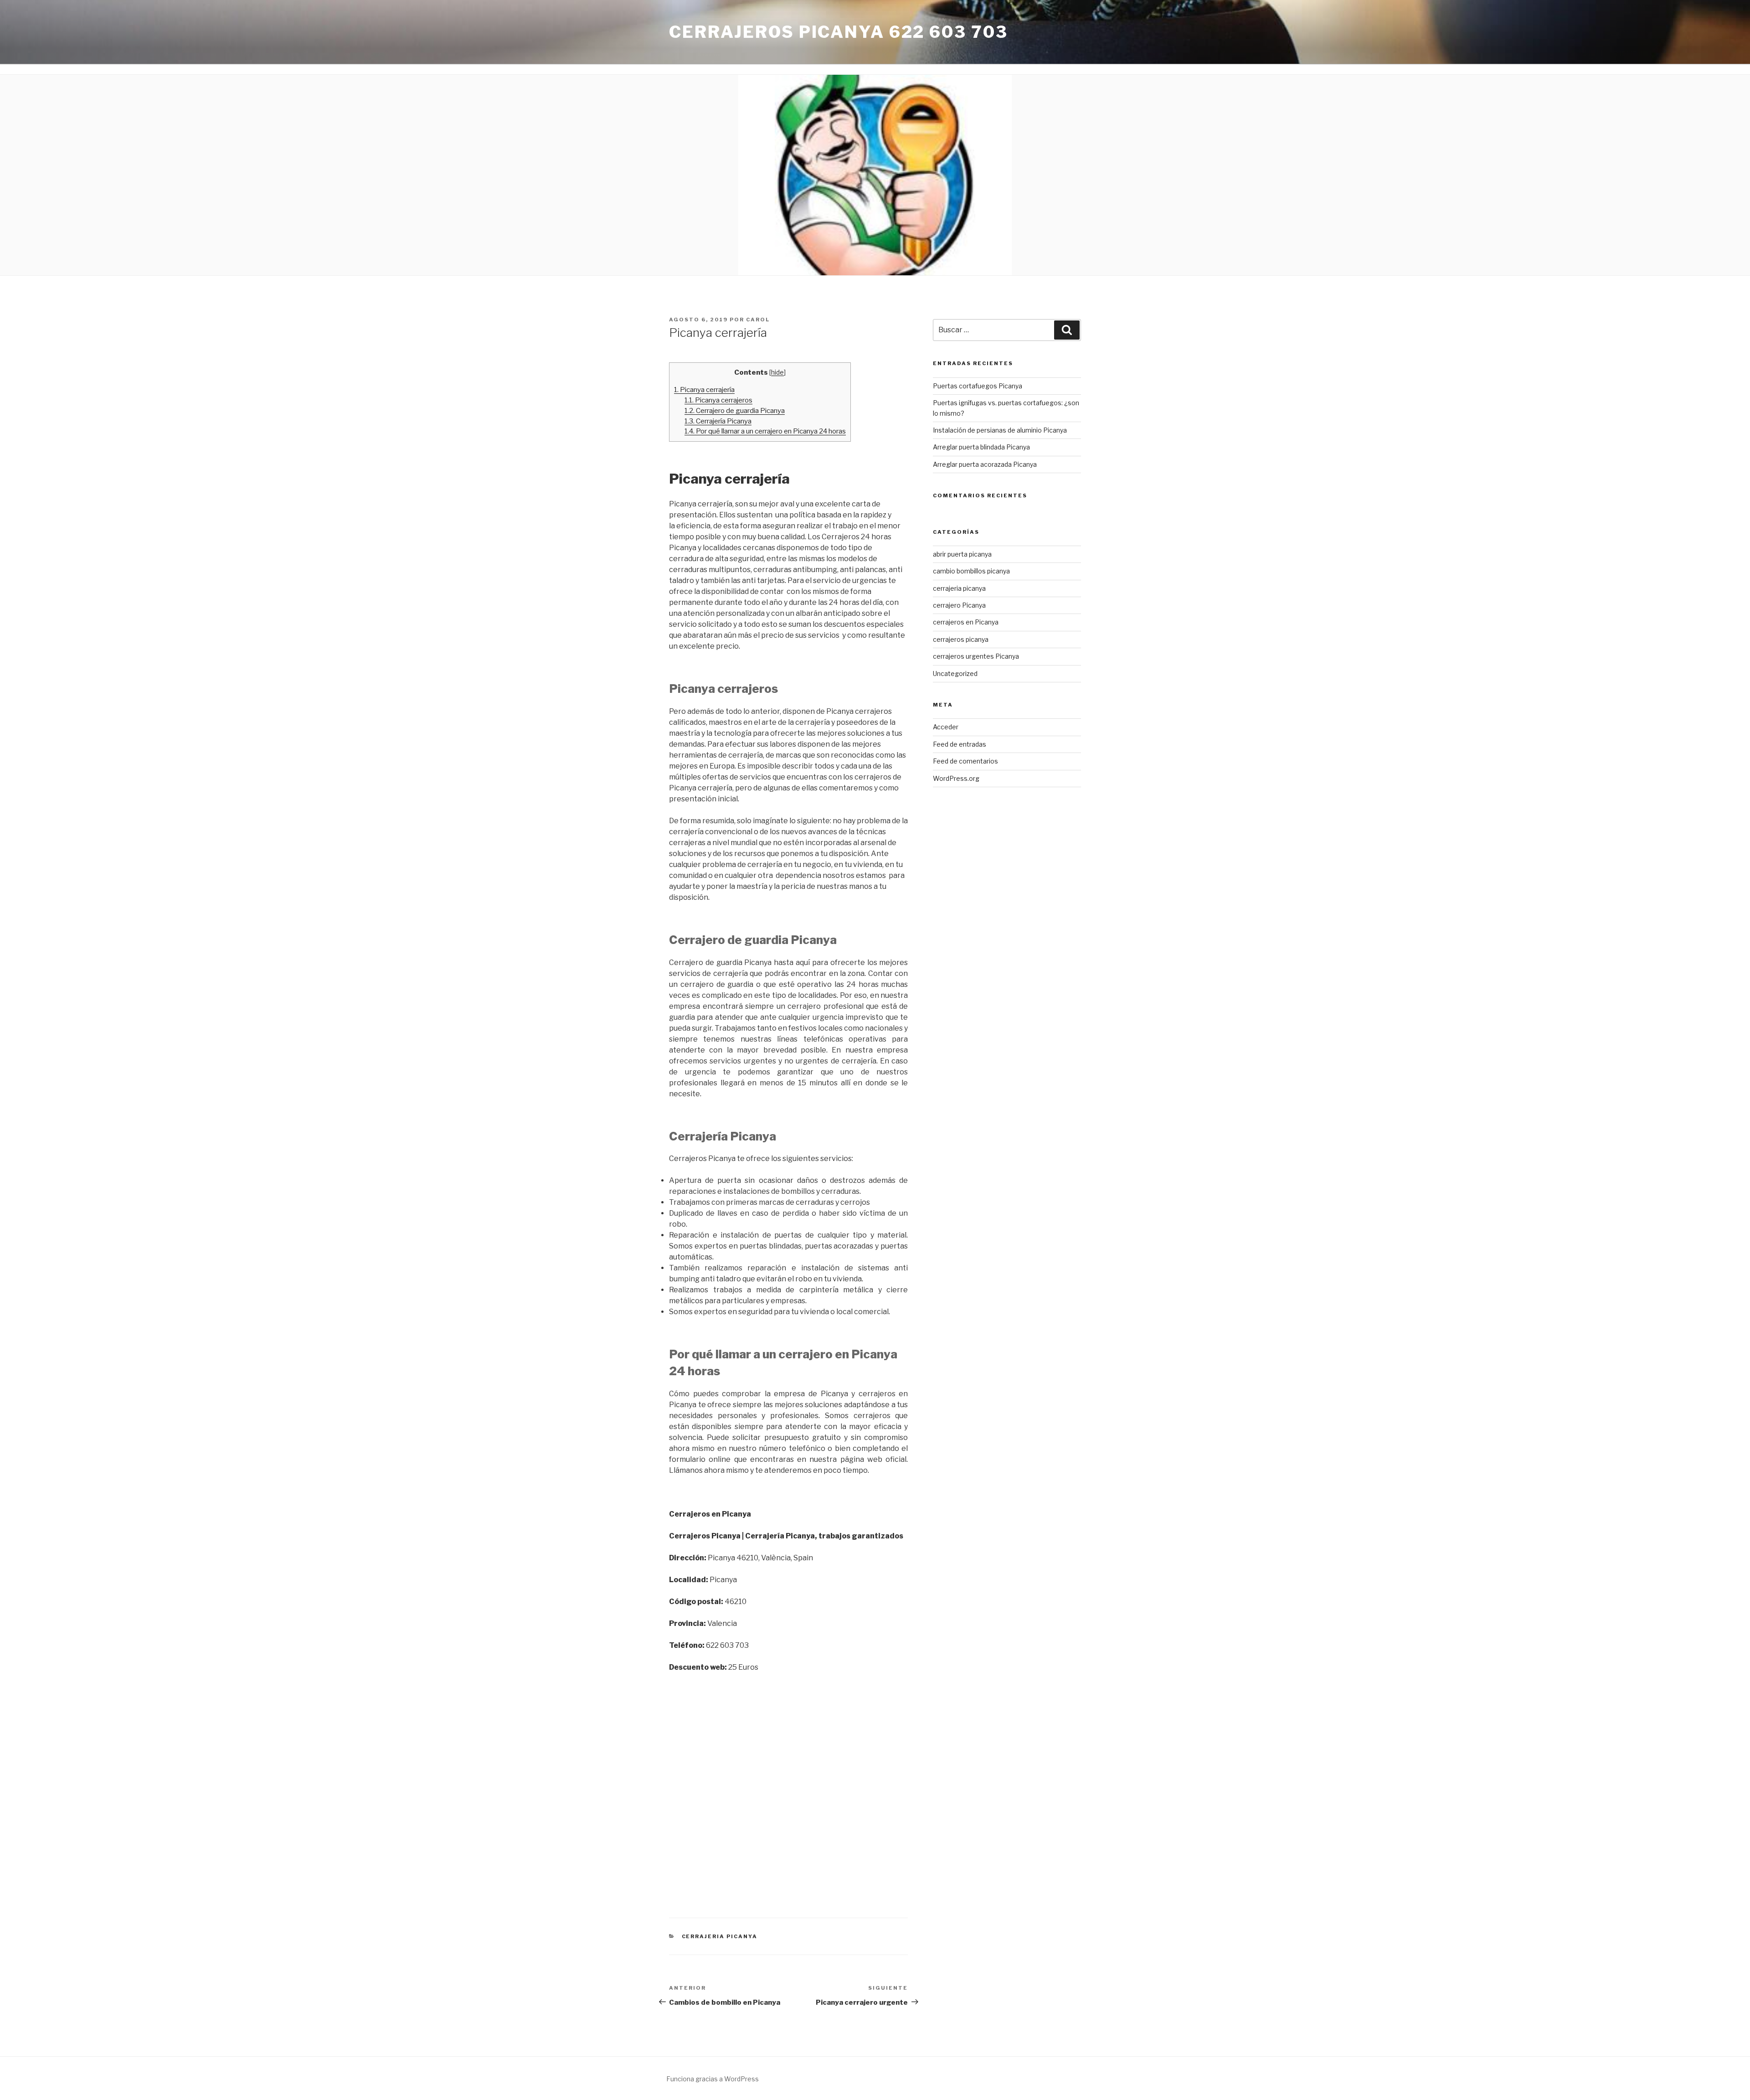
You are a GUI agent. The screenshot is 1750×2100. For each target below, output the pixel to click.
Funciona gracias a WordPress (713, 2079)
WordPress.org (956, 778)
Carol (758, 320)
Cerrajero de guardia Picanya (735, 410)
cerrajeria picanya (720, 1936)
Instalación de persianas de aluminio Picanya (1000, 430)
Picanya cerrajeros (718, 400)
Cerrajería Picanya (718, 421)
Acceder (946, 727)
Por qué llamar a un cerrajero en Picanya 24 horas (765, 431)
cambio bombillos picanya (971, 571)
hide (777, 372)
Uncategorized (955, 673)
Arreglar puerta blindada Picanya (981, 447)
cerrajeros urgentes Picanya (976, 656)
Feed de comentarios (965, 761)
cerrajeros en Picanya (966, 622)
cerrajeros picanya (961, 639)
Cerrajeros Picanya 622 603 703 (838, 32)
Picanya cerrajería (704, 390)
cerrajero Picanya (959, 605)
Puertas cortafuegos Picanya (978, 386)
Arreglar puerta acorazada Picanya (985, 464)
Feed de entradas (960, 744)
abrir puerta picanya (962, 554)
